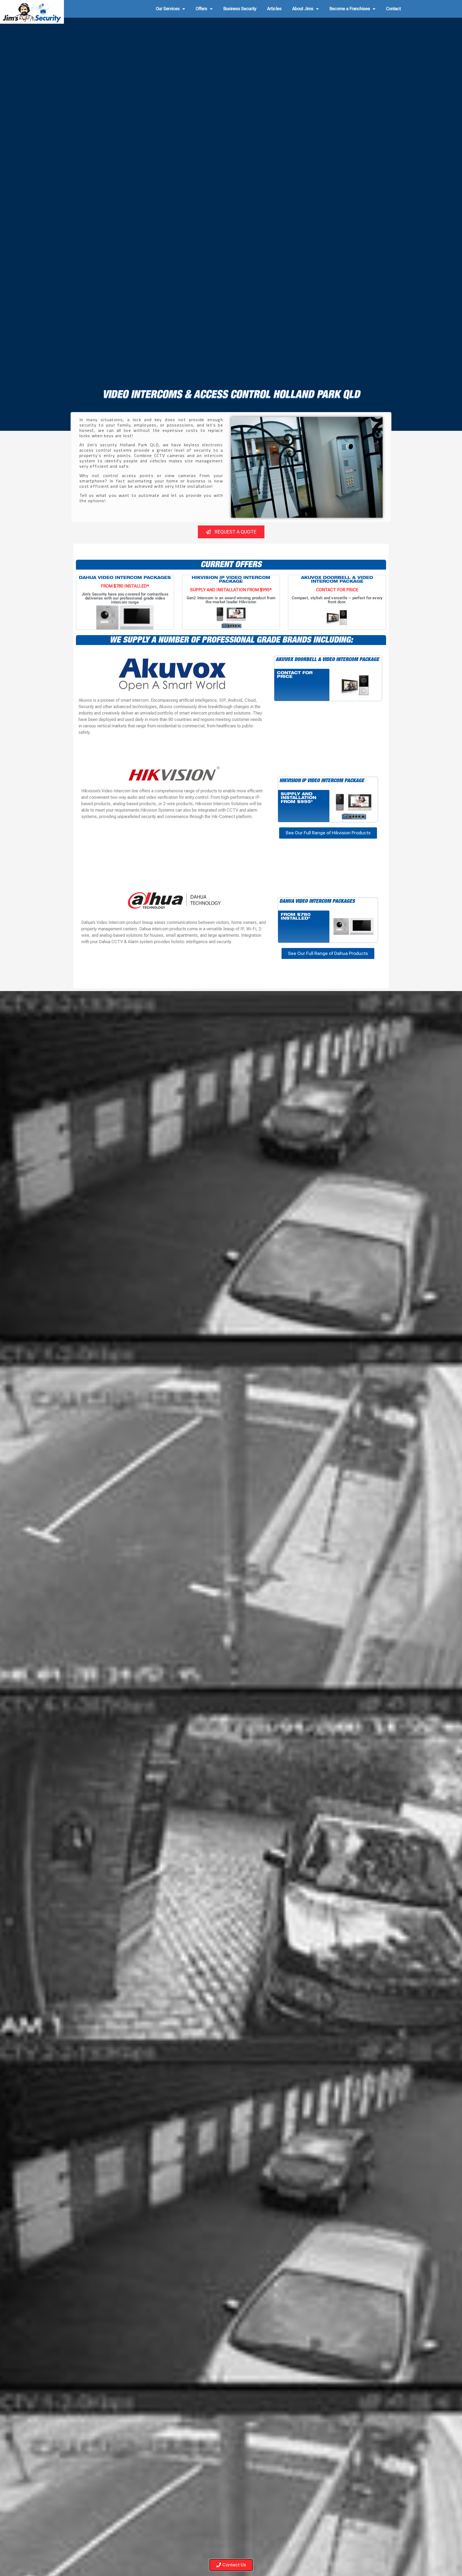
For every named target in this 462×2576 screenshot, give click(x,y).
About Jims (303, 9)
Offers (201, 9)
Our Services (168, 9)
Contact (393, 9)
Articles (274, 9)
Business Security (240, 9)
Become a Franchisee (350, 9)
